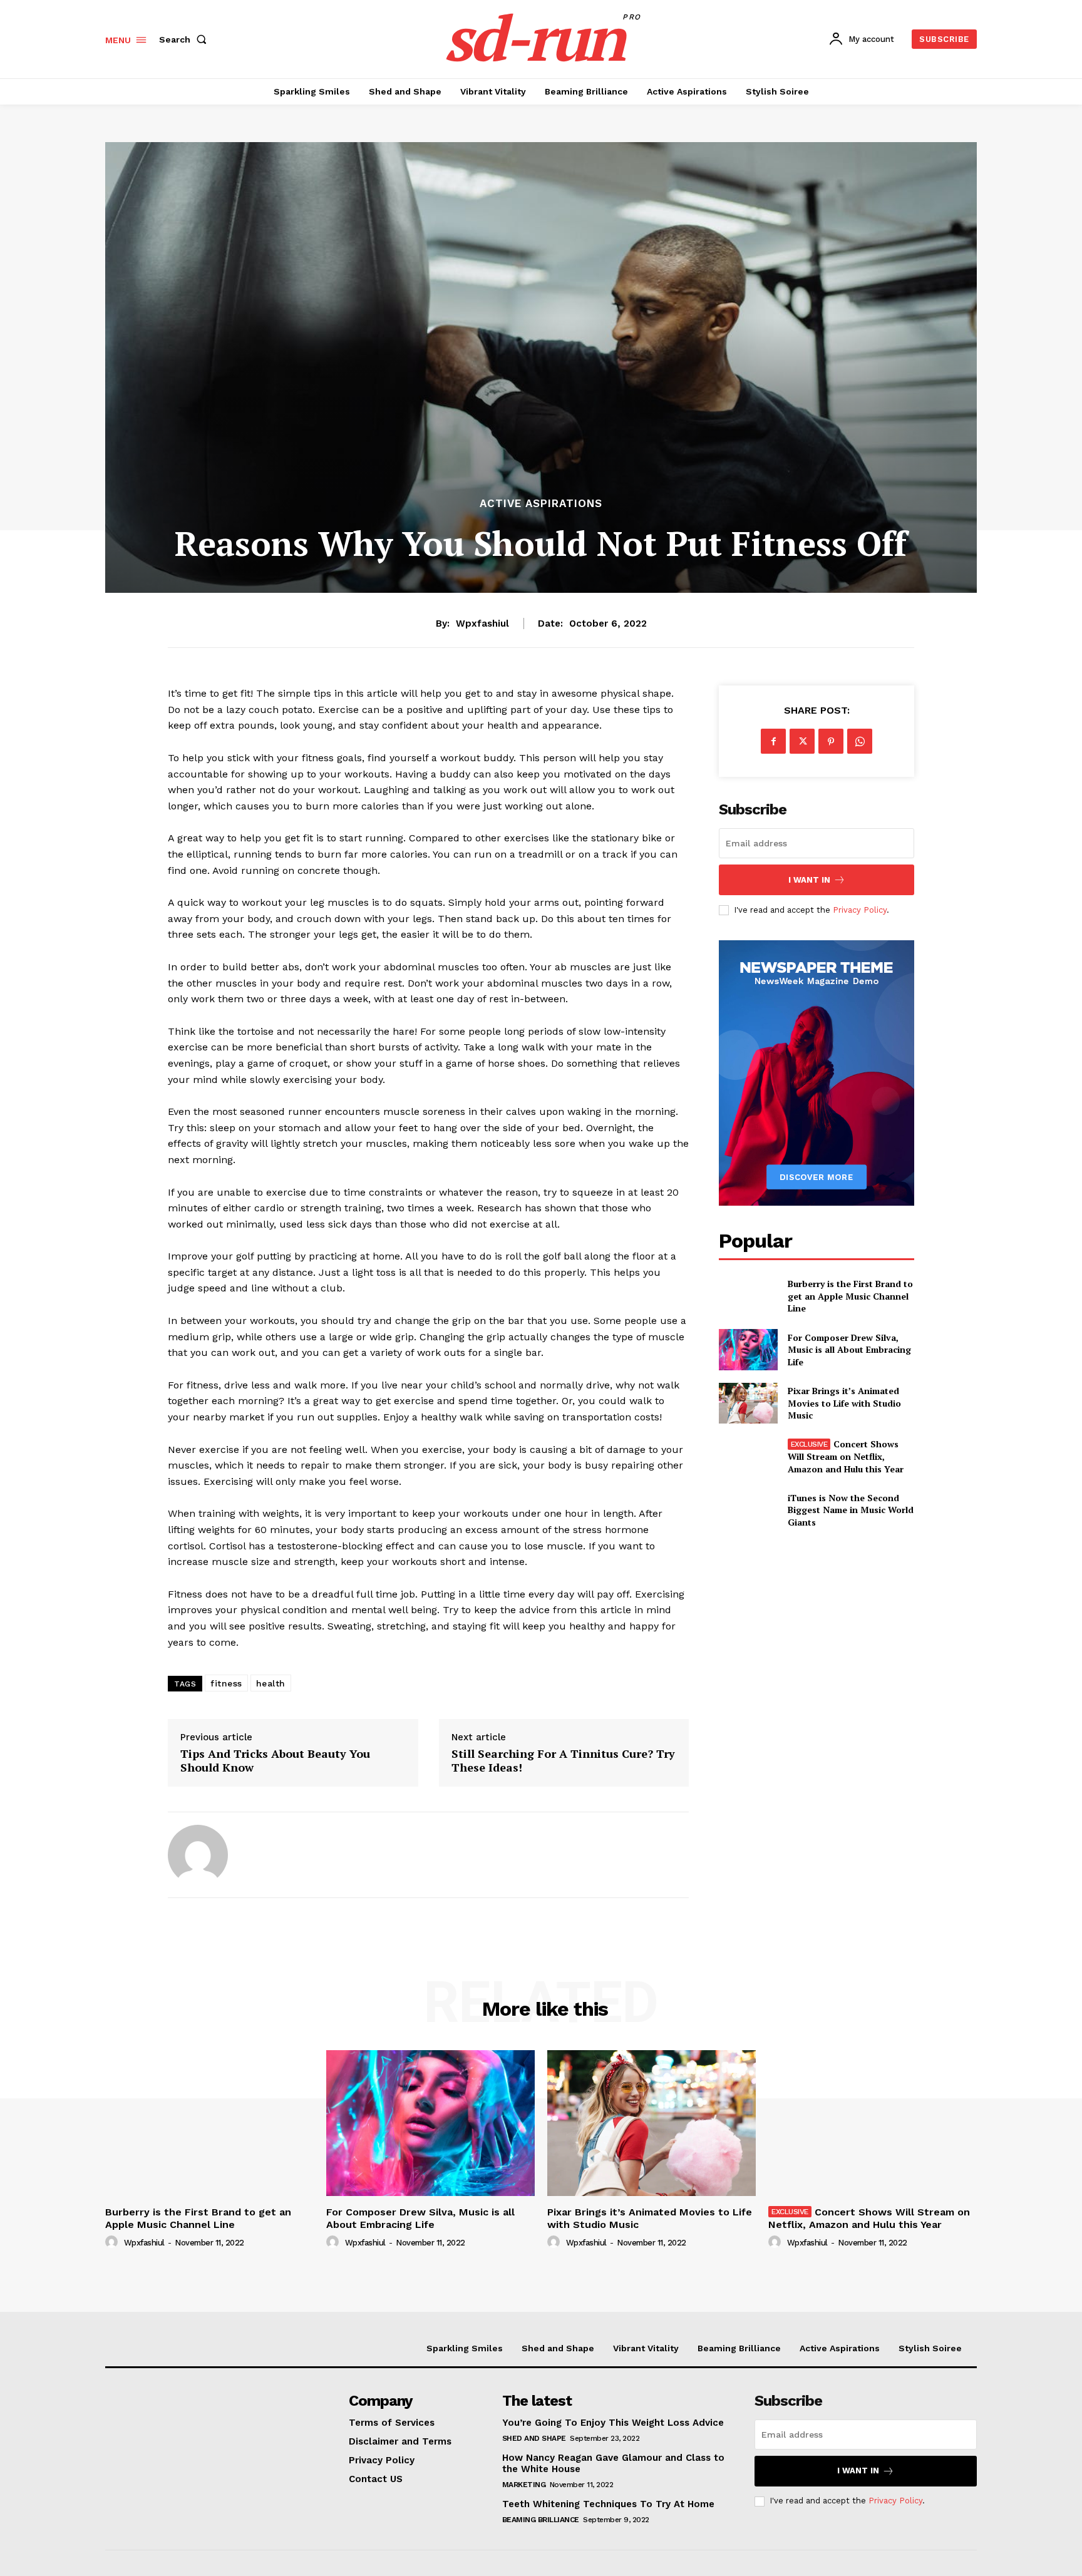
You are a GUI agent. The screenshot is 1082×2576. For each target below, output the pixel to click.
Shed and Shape (534, 2438)
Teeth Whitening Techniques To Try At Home (608, 2504)
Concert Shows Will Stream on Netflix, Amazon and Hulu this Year (846, 1456)
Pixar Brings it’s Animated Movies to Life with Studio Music (844, 1403)
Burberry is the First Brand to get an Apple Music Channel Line (850, 1296)
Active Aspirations (541, 504)
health (271, 1683)
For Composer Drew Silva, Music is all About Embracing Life (849, 1350)
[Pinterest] (831, 741)
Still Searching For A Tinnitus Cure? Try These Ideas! (563, 1761)
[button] (185, 39)
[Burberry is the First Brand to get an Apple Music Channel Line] (748, 1296)
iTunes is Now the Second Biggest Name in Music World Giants (851, 1510)
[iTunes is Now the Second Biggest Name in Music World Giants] (748, 1510)
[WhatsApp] (860, 741)
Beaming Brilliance (541, 2520)
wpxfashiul (482, 623)
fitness (226, 1683)
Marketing (524, 2485)
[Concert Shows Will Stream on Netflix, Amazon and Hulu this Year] (748, 1456)
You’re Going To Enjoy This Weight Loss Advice (613, 2423)
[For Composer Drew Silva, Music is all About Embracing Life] (748, 1349)
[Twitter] (802, 741)
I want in (809, 880)
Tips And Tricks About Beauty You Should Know (275, 1761)
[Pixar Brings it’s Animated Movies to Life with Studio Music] (748, 1403)
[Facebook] (773, 741)
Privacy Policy (860, 910)
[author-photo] (113, 2242)
